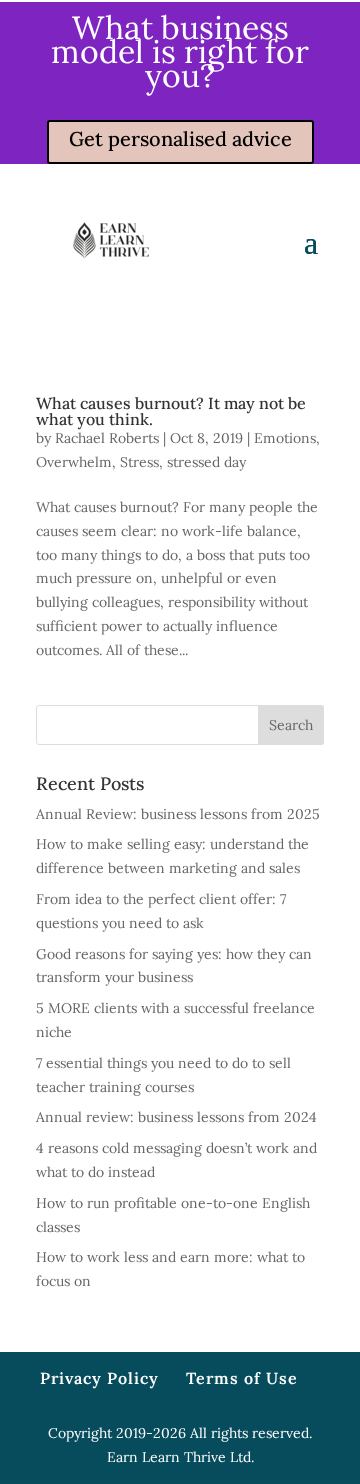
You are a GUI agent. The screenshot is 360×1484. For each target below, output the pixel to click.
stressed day (206, 462)
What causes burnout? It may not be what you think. (171, 411)
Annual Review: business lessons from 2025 (178, 814)
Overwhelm (74, 462)
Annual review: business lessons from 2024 (176, 1117)
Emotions (285, 438)
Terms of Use (242, 1378)
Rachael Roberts (107, 438)
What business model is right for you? (180, 51)
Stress (139, 462)
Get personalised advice (180, 138)
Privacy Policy (99, 1378)
